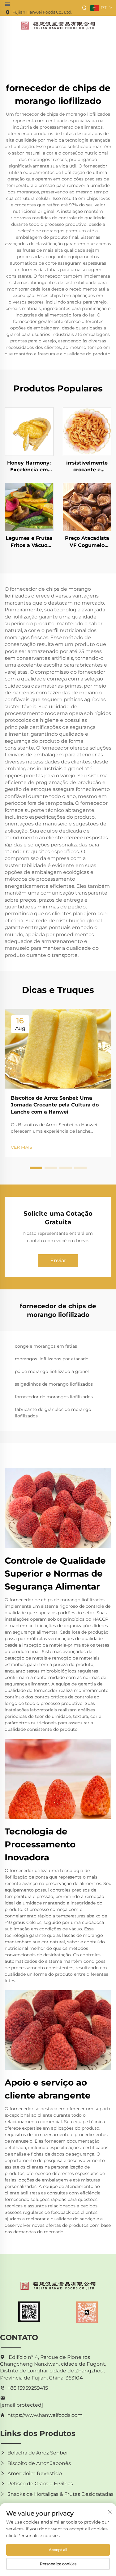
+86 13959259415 (28, 2388)
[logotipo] (58, 25)
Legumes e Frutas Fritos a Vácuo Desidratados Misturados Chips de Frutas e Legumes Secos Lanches (29, 542)
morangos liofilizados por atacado (52, 1359)
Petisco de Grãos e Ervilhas (40, 2484)
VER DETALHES (29, 431)
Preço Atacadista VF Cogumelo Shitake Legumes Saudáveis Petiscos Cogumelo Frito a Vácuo (87, 542)
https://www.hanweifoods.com (45, 2415)
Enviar (58, 1261)
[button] (36, 1168)
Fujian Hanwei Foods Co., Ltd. (42, 12)
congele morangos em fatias (46, 1346)
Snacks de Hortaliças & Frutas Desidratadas (60, 2494)
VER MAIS (21, 1147)
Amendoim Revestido (35, 2473)
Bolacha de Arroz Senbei (37, 2453)
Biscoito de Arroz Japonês (39, 2463)
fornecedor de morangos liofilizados (54, 1397)
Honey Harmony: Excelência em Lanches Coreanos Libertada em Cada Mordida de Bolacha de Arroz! (29, 467)
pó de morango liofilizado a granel (52, 1371)
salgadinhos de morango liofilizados (54, 1384)
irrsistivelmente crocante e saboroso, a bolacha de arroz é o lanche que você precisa (87, 467)
